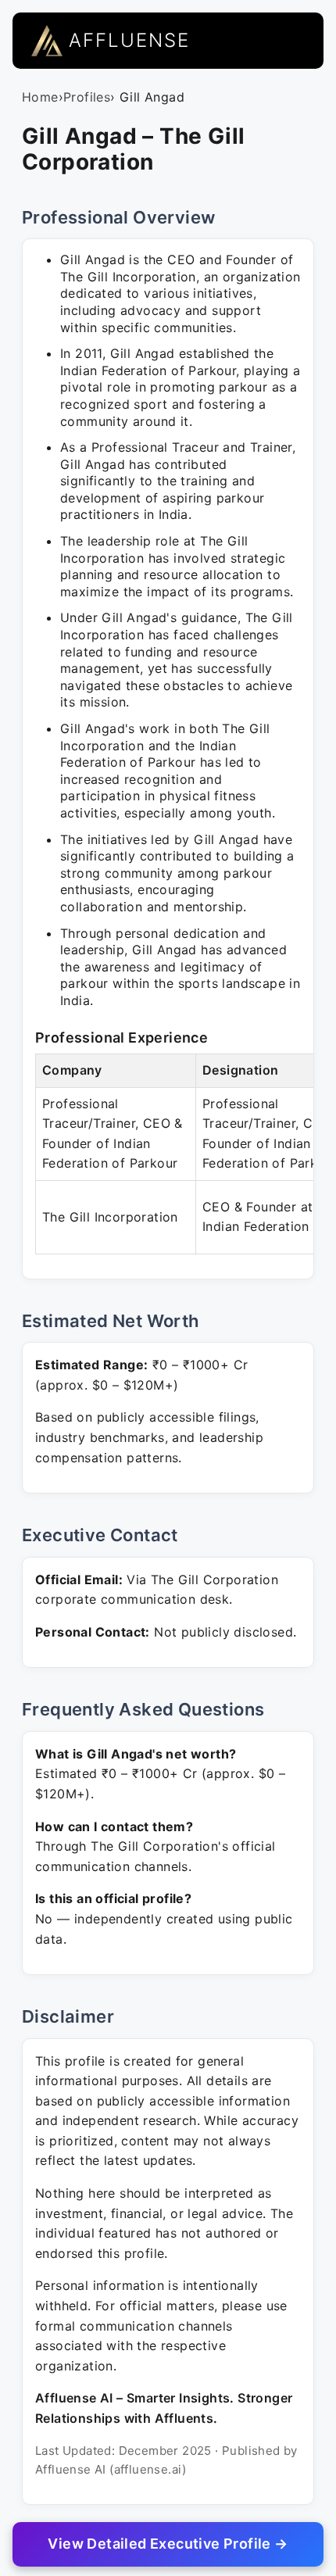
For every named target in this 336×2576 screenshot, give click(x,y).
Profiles (87, 97)
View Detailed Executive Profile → (168, 2544)
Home (40, 97)
